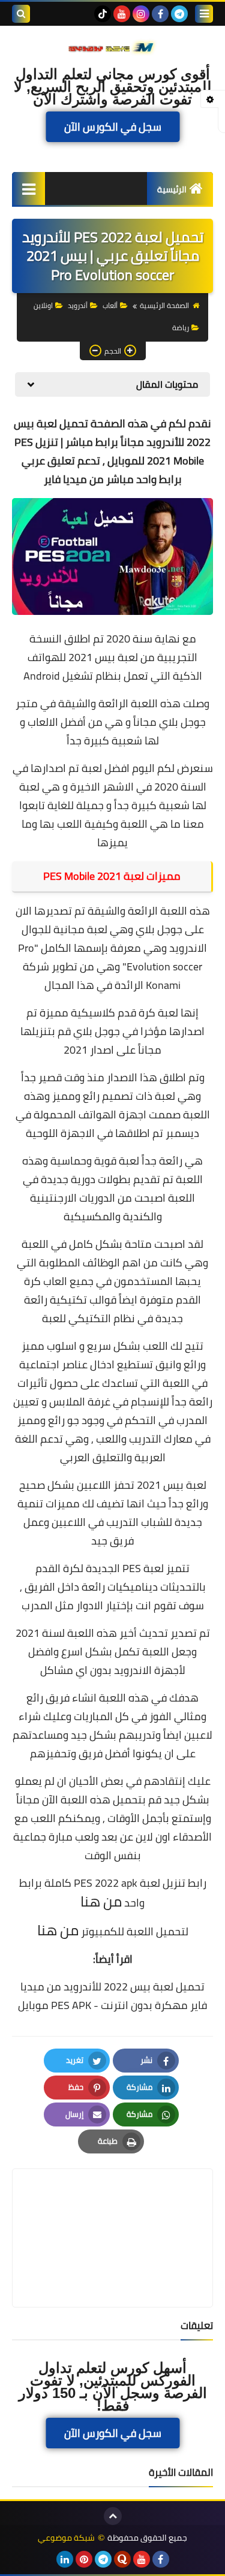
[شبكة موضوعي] (112, 47)
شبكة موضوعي (66, 2538)
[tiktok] (103, 14)
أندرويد (78, 305)
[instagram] (141, 14)
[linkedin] (65, 2559)
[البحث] (21, 14)
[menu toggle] (204, 14)
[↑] (113, 2516)
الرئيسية (172, 189)
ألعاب (110, 305)
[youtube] (122, 14)
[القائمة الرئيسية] (28, 188)
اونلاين (43, 305)
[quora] (122, 2559)
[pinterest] (84, 2559)
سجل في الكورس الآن (113, 127)
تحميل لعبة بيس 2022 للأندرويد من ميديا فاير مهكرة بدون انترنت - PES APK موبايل (112, 1996)
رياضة (181, 328)
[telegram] (179, 14)
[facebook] (160, 14)
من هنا (101, 1901)
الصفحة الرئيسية (164, 305)
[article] (112, 2209)
